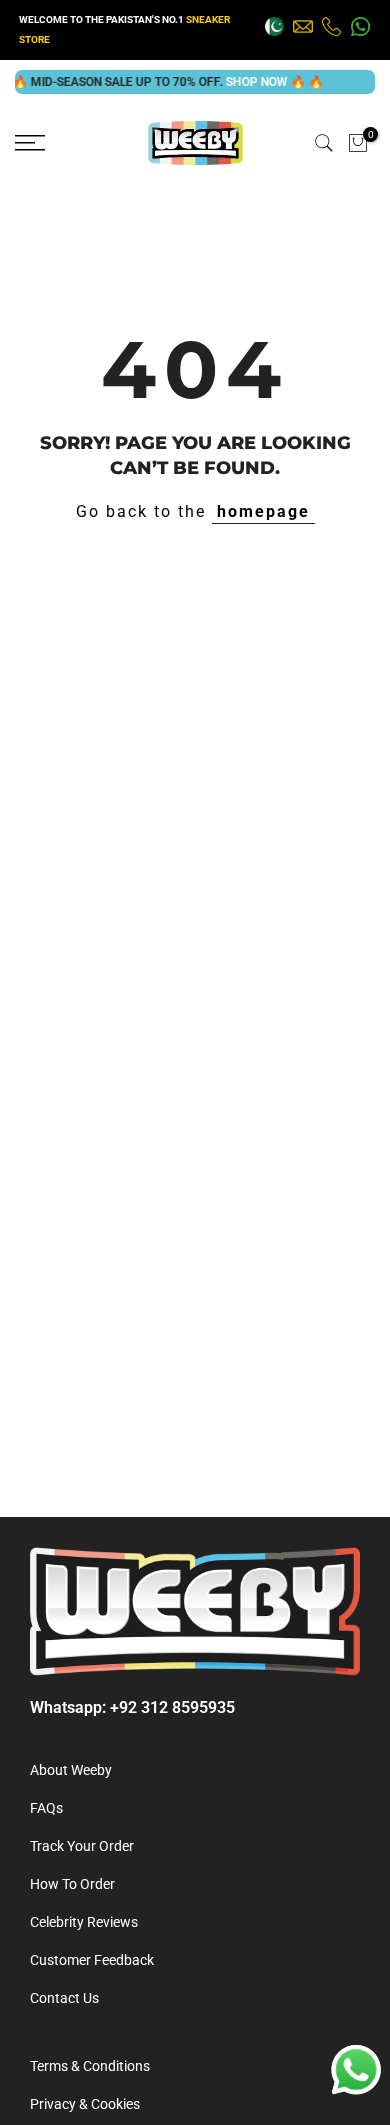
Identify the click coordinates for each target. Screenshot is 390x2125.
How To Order (72, 1884)
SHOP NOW (246, 82)
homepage (263, 511)
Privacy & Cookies (85, 2104)
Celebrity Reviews (84, 1922)
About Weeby (71, 1770)
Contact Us (64, 1998)
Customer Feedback (92, 1960)
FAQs (46, 1808)
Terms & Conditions (90, 2066)
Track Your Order (82, 1846)
